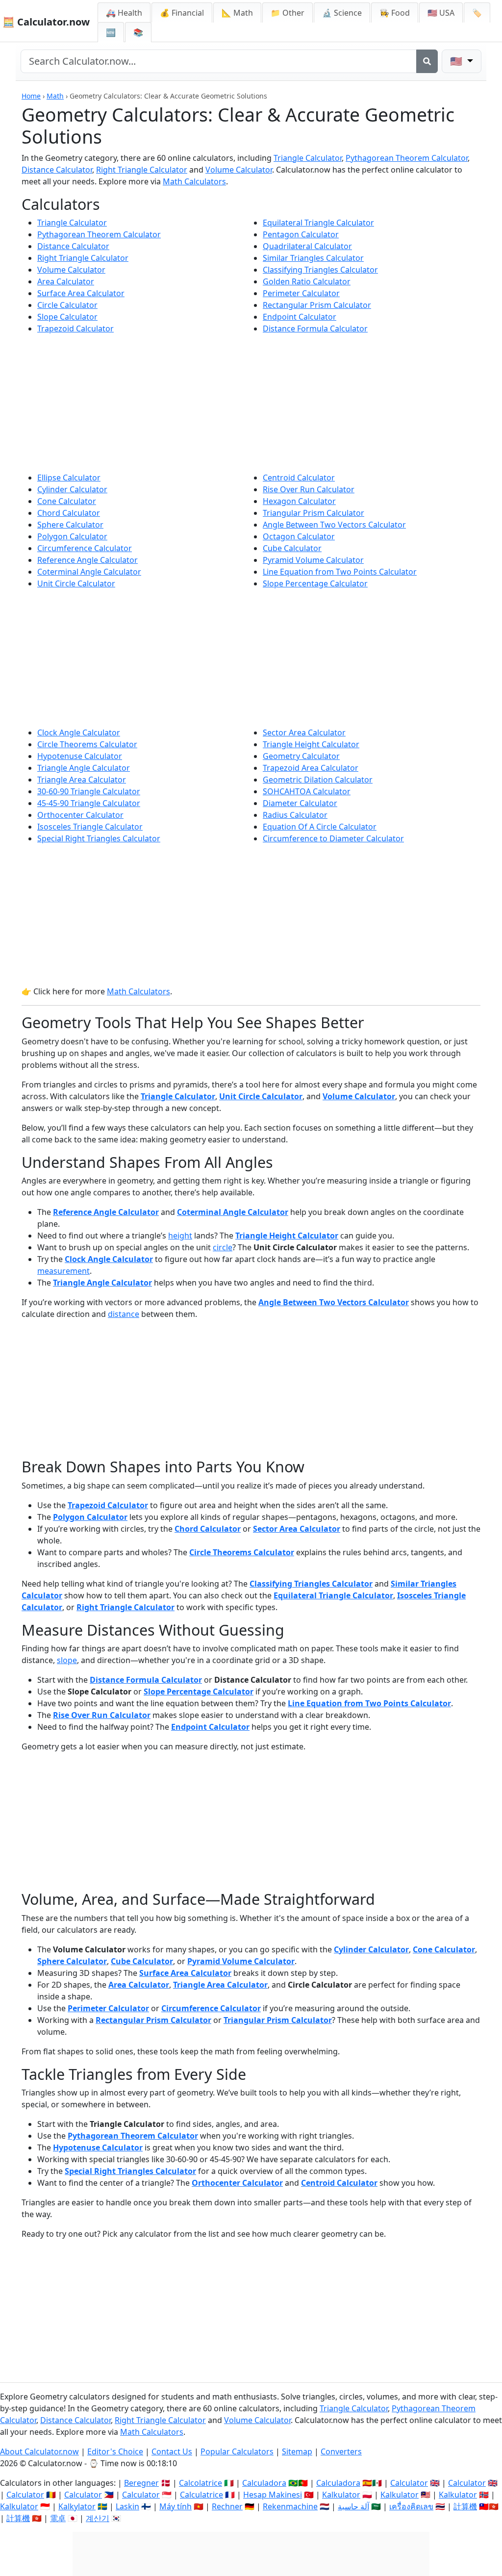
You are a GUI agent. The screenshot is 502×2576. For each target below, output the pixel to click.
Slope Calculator (67, 317)
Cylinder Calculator (72, 489)
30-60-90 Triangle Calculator (89, 791)
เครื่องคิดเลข (411, 2506)
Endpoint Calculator (300, 317)
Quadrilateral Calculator (307, 246)
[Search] (427, 61)
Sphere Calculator (70, 525)
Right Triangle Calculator (142, 170)
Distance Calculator (57, 170)
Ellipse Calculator (69, 478)
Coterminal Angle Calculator (89, 572)
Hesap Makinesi (273, 2495)
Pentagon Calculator (301, 234)
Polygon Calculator (72, 536)
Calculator (409, 2483)
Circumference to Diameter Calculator (333, 838)
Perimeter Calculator (301, 293)
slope (67, 1660)
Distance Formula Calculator (315, 328)
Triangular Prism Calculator (314, 513)
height (180, 1236)
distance (124, 1314)
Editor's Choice (115, 2451)
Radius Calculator (295, 815)
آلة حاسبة (353, 2506)
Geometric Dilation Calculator (318, 780)
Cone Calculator (67, 501)
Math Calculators (194, 181)
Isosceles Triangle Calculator (90, 827)
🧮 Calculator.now (46, 22)
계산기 (98, 2518)
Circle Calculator (67, 305)
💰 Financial (182, 13)
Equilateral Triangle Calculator (318, 223)
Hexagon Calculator (299, 501)
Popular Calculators (237, 2451)
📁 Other (288, 13)
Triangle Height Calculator (311, 744)
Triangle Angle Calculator (84, 768)
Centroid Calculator (299, 478)
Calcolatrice (201, 2483)
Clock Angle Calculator (79, 732)
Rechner (227, 2506)
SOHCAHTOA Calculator (307, 791)
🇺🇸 (457, 61)
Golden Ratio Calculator (307, 281)
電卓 (58, 2518)
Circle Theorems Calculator (87, 744)
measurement (63, 1271)
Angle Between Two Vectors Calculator (334, 525)
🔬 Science (342, 13)
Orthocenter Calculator (80, 815)
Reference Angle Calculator (88, 560)
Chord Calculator (69, 513)
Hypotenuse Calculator (80, 756)
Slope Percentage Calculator (315, 583)
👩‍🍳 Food (395, 13)
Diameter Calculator (300, 803)
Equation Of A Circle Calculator (320, 827)
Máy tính (176, 2506)
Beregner (141, 2483)
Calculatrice (201, 2495)
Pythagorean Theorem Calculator (407, 158)
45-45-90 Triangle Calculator (89, 803)
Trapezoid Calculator (75, 328)
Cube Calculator (292, 548)
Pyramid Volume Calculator (313, 560)
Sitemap (297, 2451)
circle (223, 1247)
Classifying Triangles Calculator (320, 270)
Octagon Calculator (299, 536)
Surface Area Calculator (81, 293)
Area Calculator (66, 281)
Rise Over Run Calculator (309, 489)
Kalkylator (77, 2506)
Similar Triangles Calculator (313, 258)
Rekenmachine (290, 2506)
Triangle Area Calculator (82, 780)
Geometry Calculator (301, 756)
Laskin (127, 2506)
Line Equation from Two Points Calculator (340, 572)
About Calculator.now (39, 2451)
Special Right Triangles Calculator (99, 838)
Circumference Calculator (85, 548)
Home (31, 96)
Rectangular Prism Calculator (317, 305)
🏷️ (477, 13)
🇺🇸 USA (441, 13)
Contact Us (172, 2451)
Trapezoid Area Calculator (311, 768)
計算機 (465, 2506)
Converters (341, 2451)
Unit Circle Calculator (76, 583)
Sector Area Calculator (304, 732)
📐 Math (237, 13)
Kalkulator (341, 2495)
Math (55, 96)
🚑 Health (124, 13)
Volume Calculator (239, 170)
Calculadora (264, 2483)
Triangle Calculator (308, 158)
